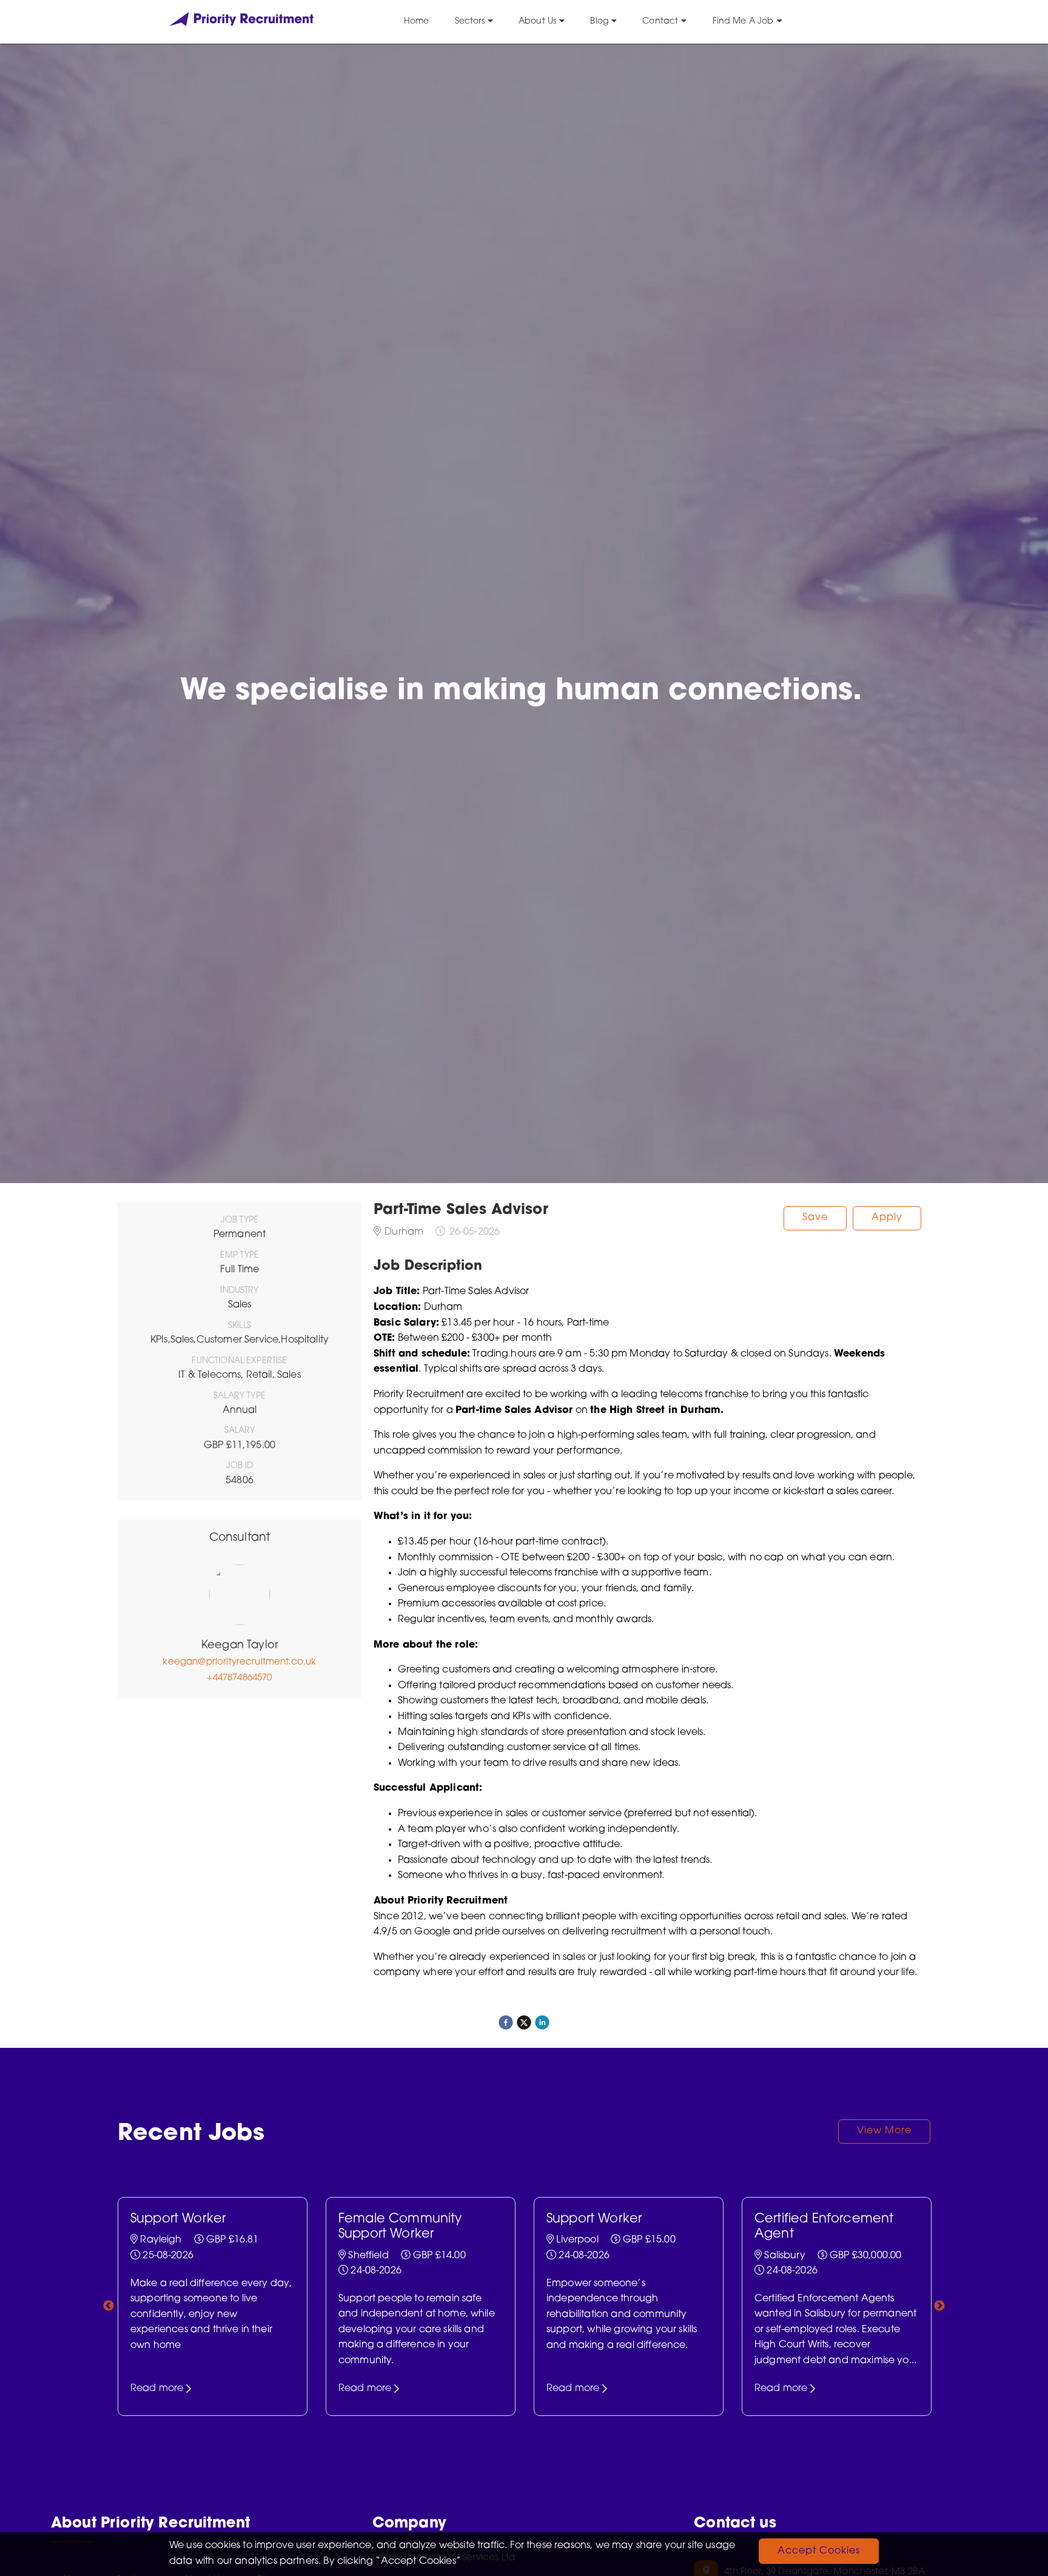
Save (815, 1218)
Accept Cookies (819, 2551)
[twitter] (524, 2022)
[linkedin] (542, 2022)
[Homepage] (242, 24)
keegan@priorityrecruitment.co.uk (239, 1662)
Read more (157, 2388)
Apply (887, 1218)
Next (939, 2306)
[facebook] (506, 2022)
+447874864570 (239, 1678)
